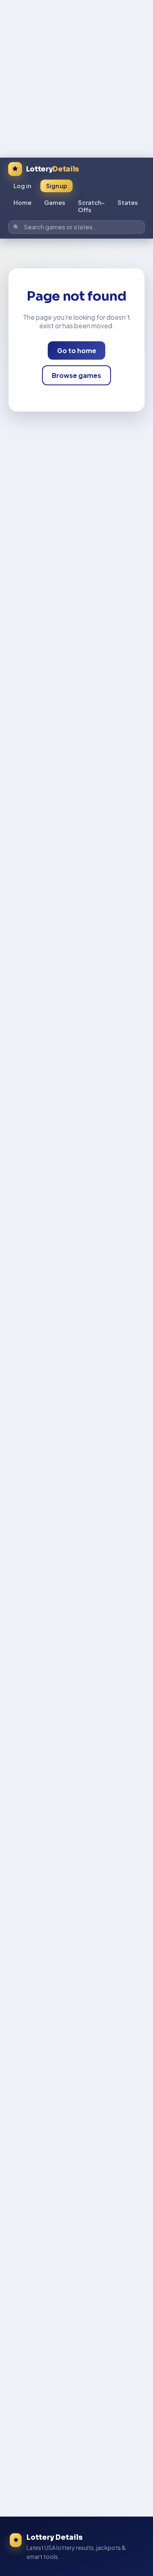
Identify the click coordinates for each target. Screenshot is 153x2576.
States (128, 202)
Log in (22, 186)
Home (22, 202)
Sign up (57, 186)
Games (55, 202)
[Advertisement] (76, 76)
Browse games (76, 375)
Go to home (77, 350)
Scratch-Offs (91, 206)
